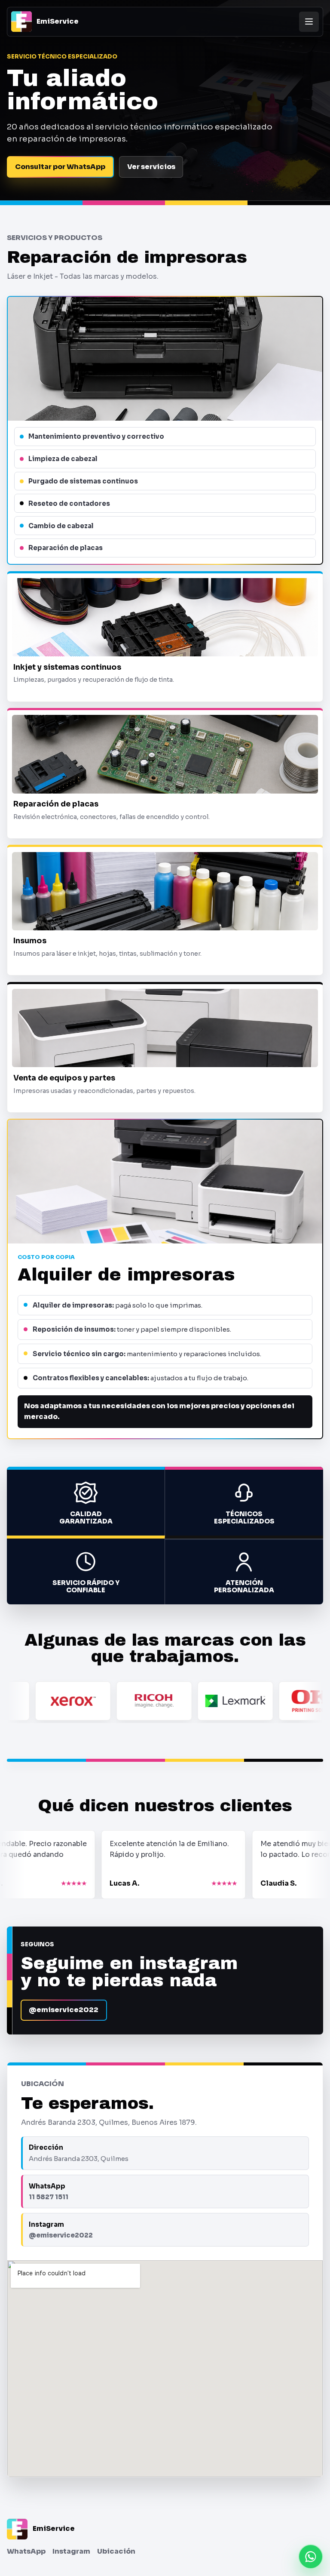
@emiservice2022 (64, 2010)
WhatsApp (26, 2551)
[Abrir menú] (309, 22)
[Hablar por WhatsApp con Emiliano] (311, 2557)
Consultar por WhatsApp (60, 167)
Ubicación (116, 2551)
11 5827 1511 (49, 2197)
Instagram (71, 2551)
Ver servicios (151, 167)
